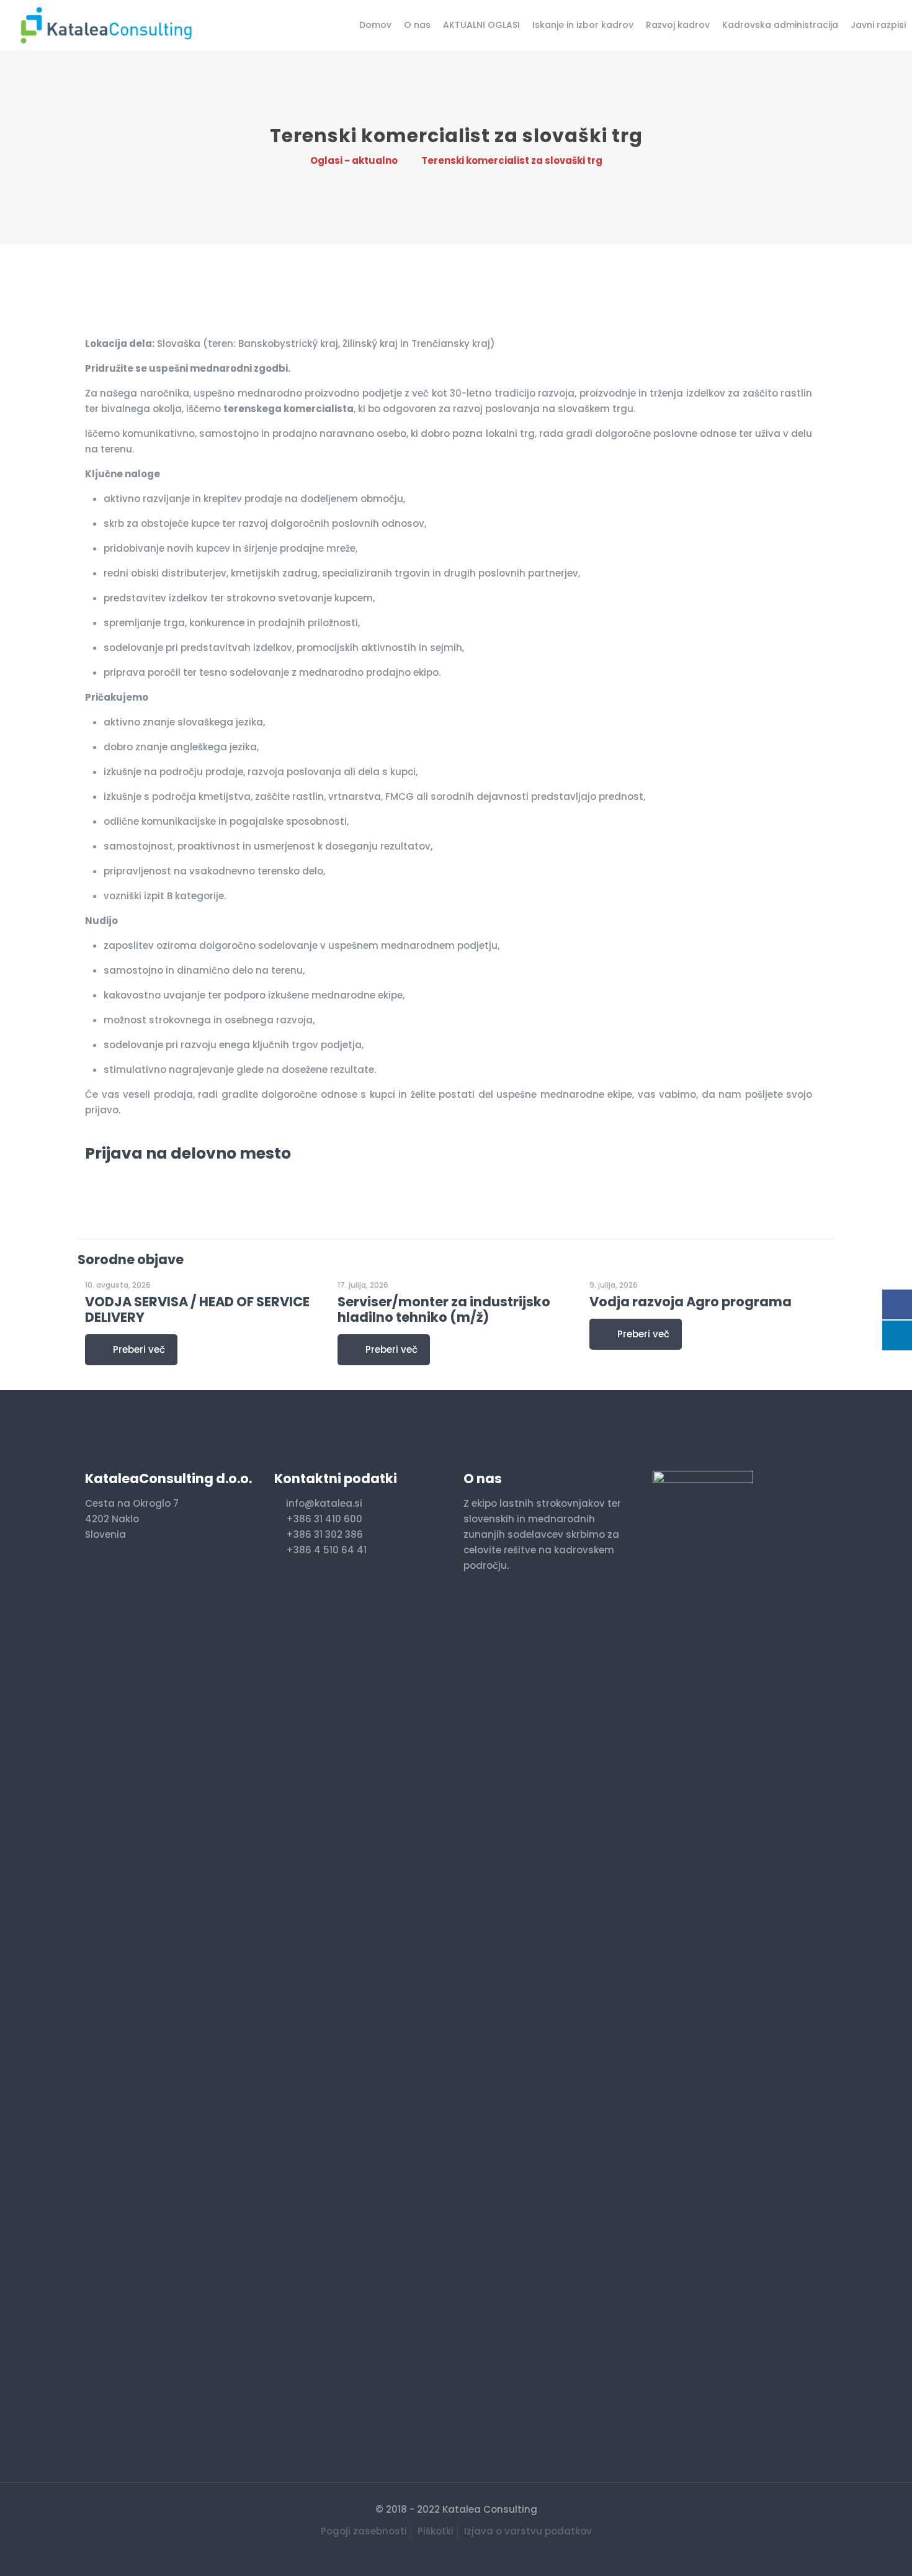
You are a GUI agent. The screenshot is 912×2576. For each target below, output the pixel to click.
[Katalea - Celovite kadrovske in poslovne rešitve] (105, 25)
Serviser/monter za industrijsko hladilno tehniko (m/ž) (444, 1309)
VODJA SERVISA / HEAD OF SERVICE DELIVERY (197, 1309)
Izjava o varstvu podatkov (528, 2531)
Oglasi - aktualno (354, 160)
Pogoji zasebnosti (364, 2531)
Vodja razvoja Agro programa (691, 1302)
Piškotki (436, 2531)
